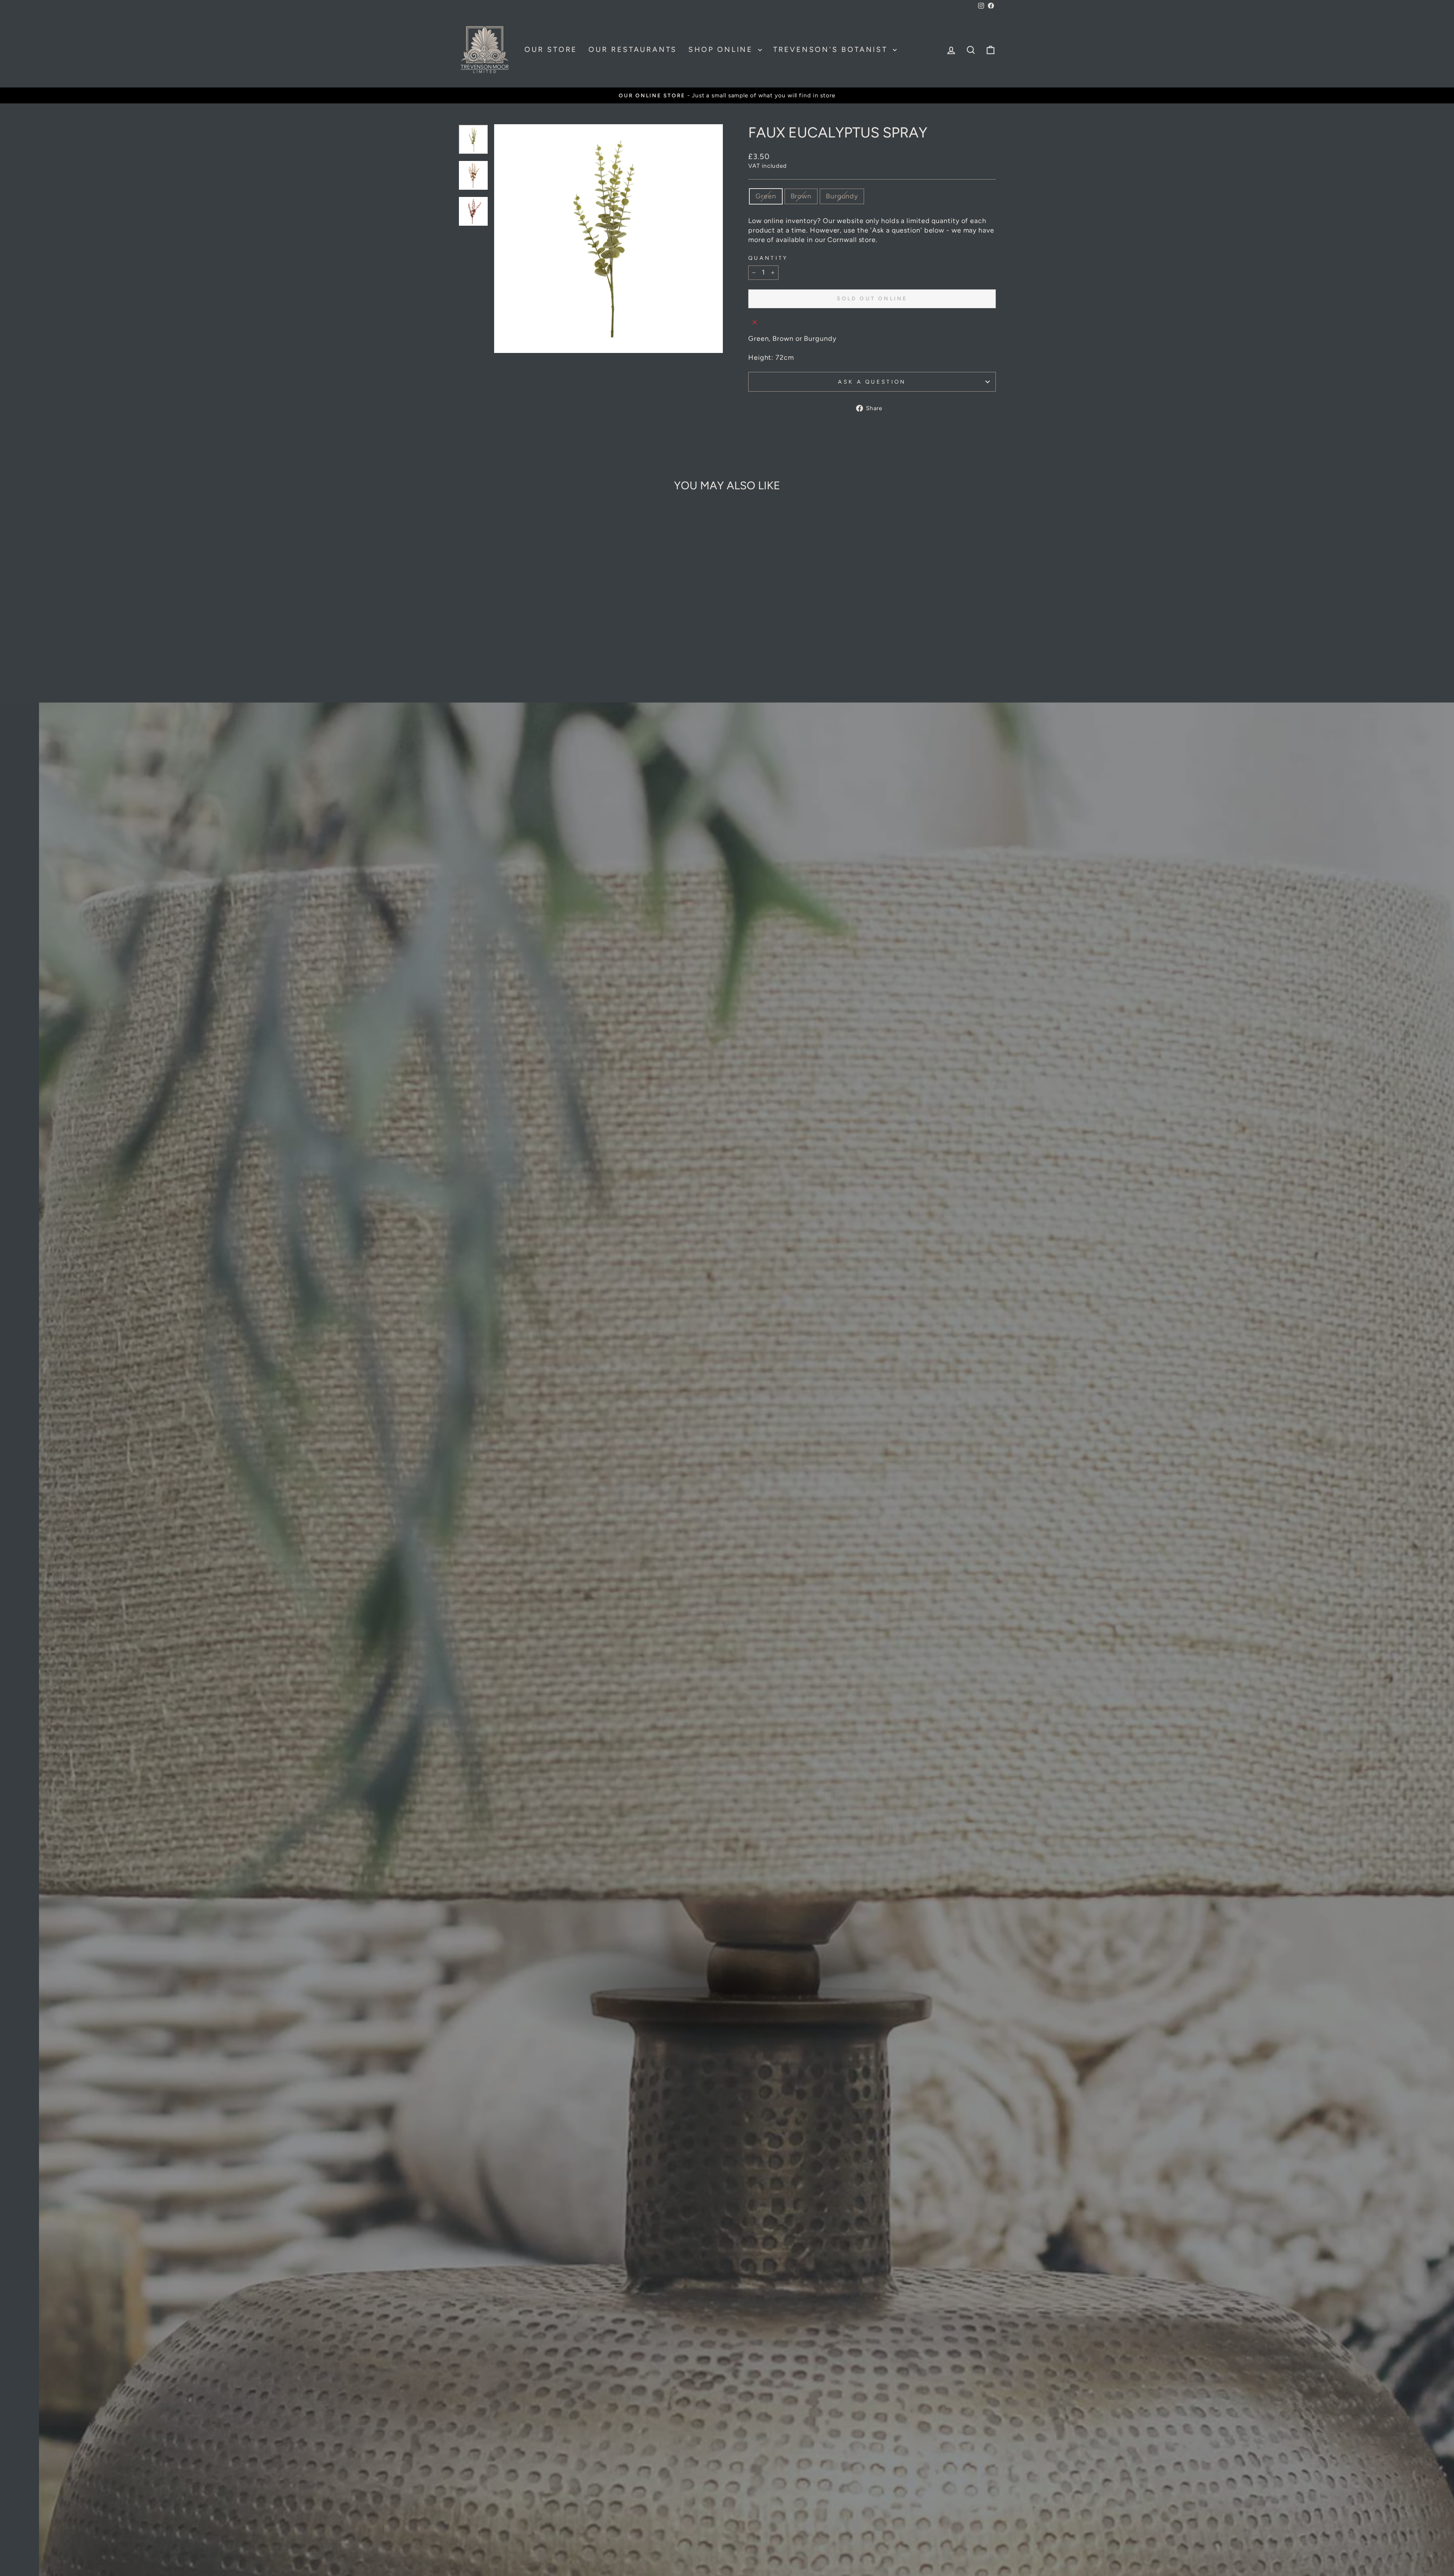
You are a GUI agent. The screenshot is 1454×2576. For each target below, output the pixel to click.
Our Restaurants (633, 49)
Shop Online (722, 49)
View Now (726, 2019)
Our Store (551, 49)
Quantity (768, 258)
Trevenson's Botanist (832, 49)
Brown (801, 196)
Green (766, 196)
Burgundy (842, 196)
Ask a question (872, 382)
